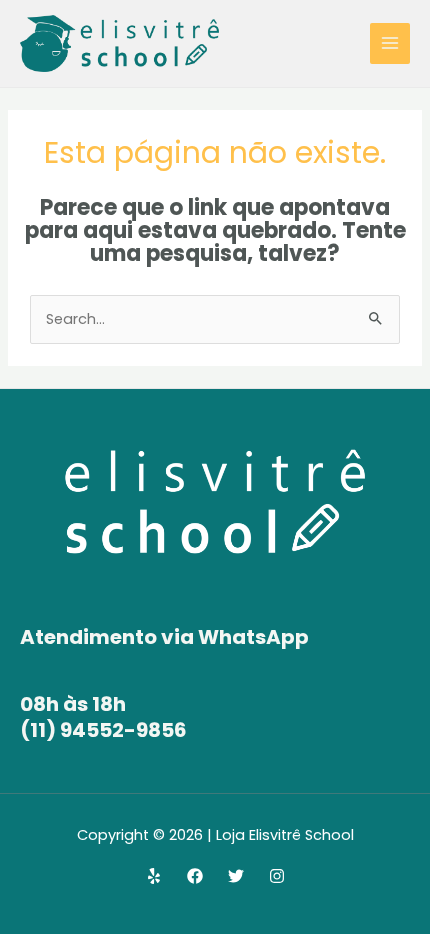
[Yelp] (154, 876)
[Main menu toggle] (390, 43)
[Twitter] (236, 876)
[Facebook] (195, 876)
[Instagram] (277, 876)
